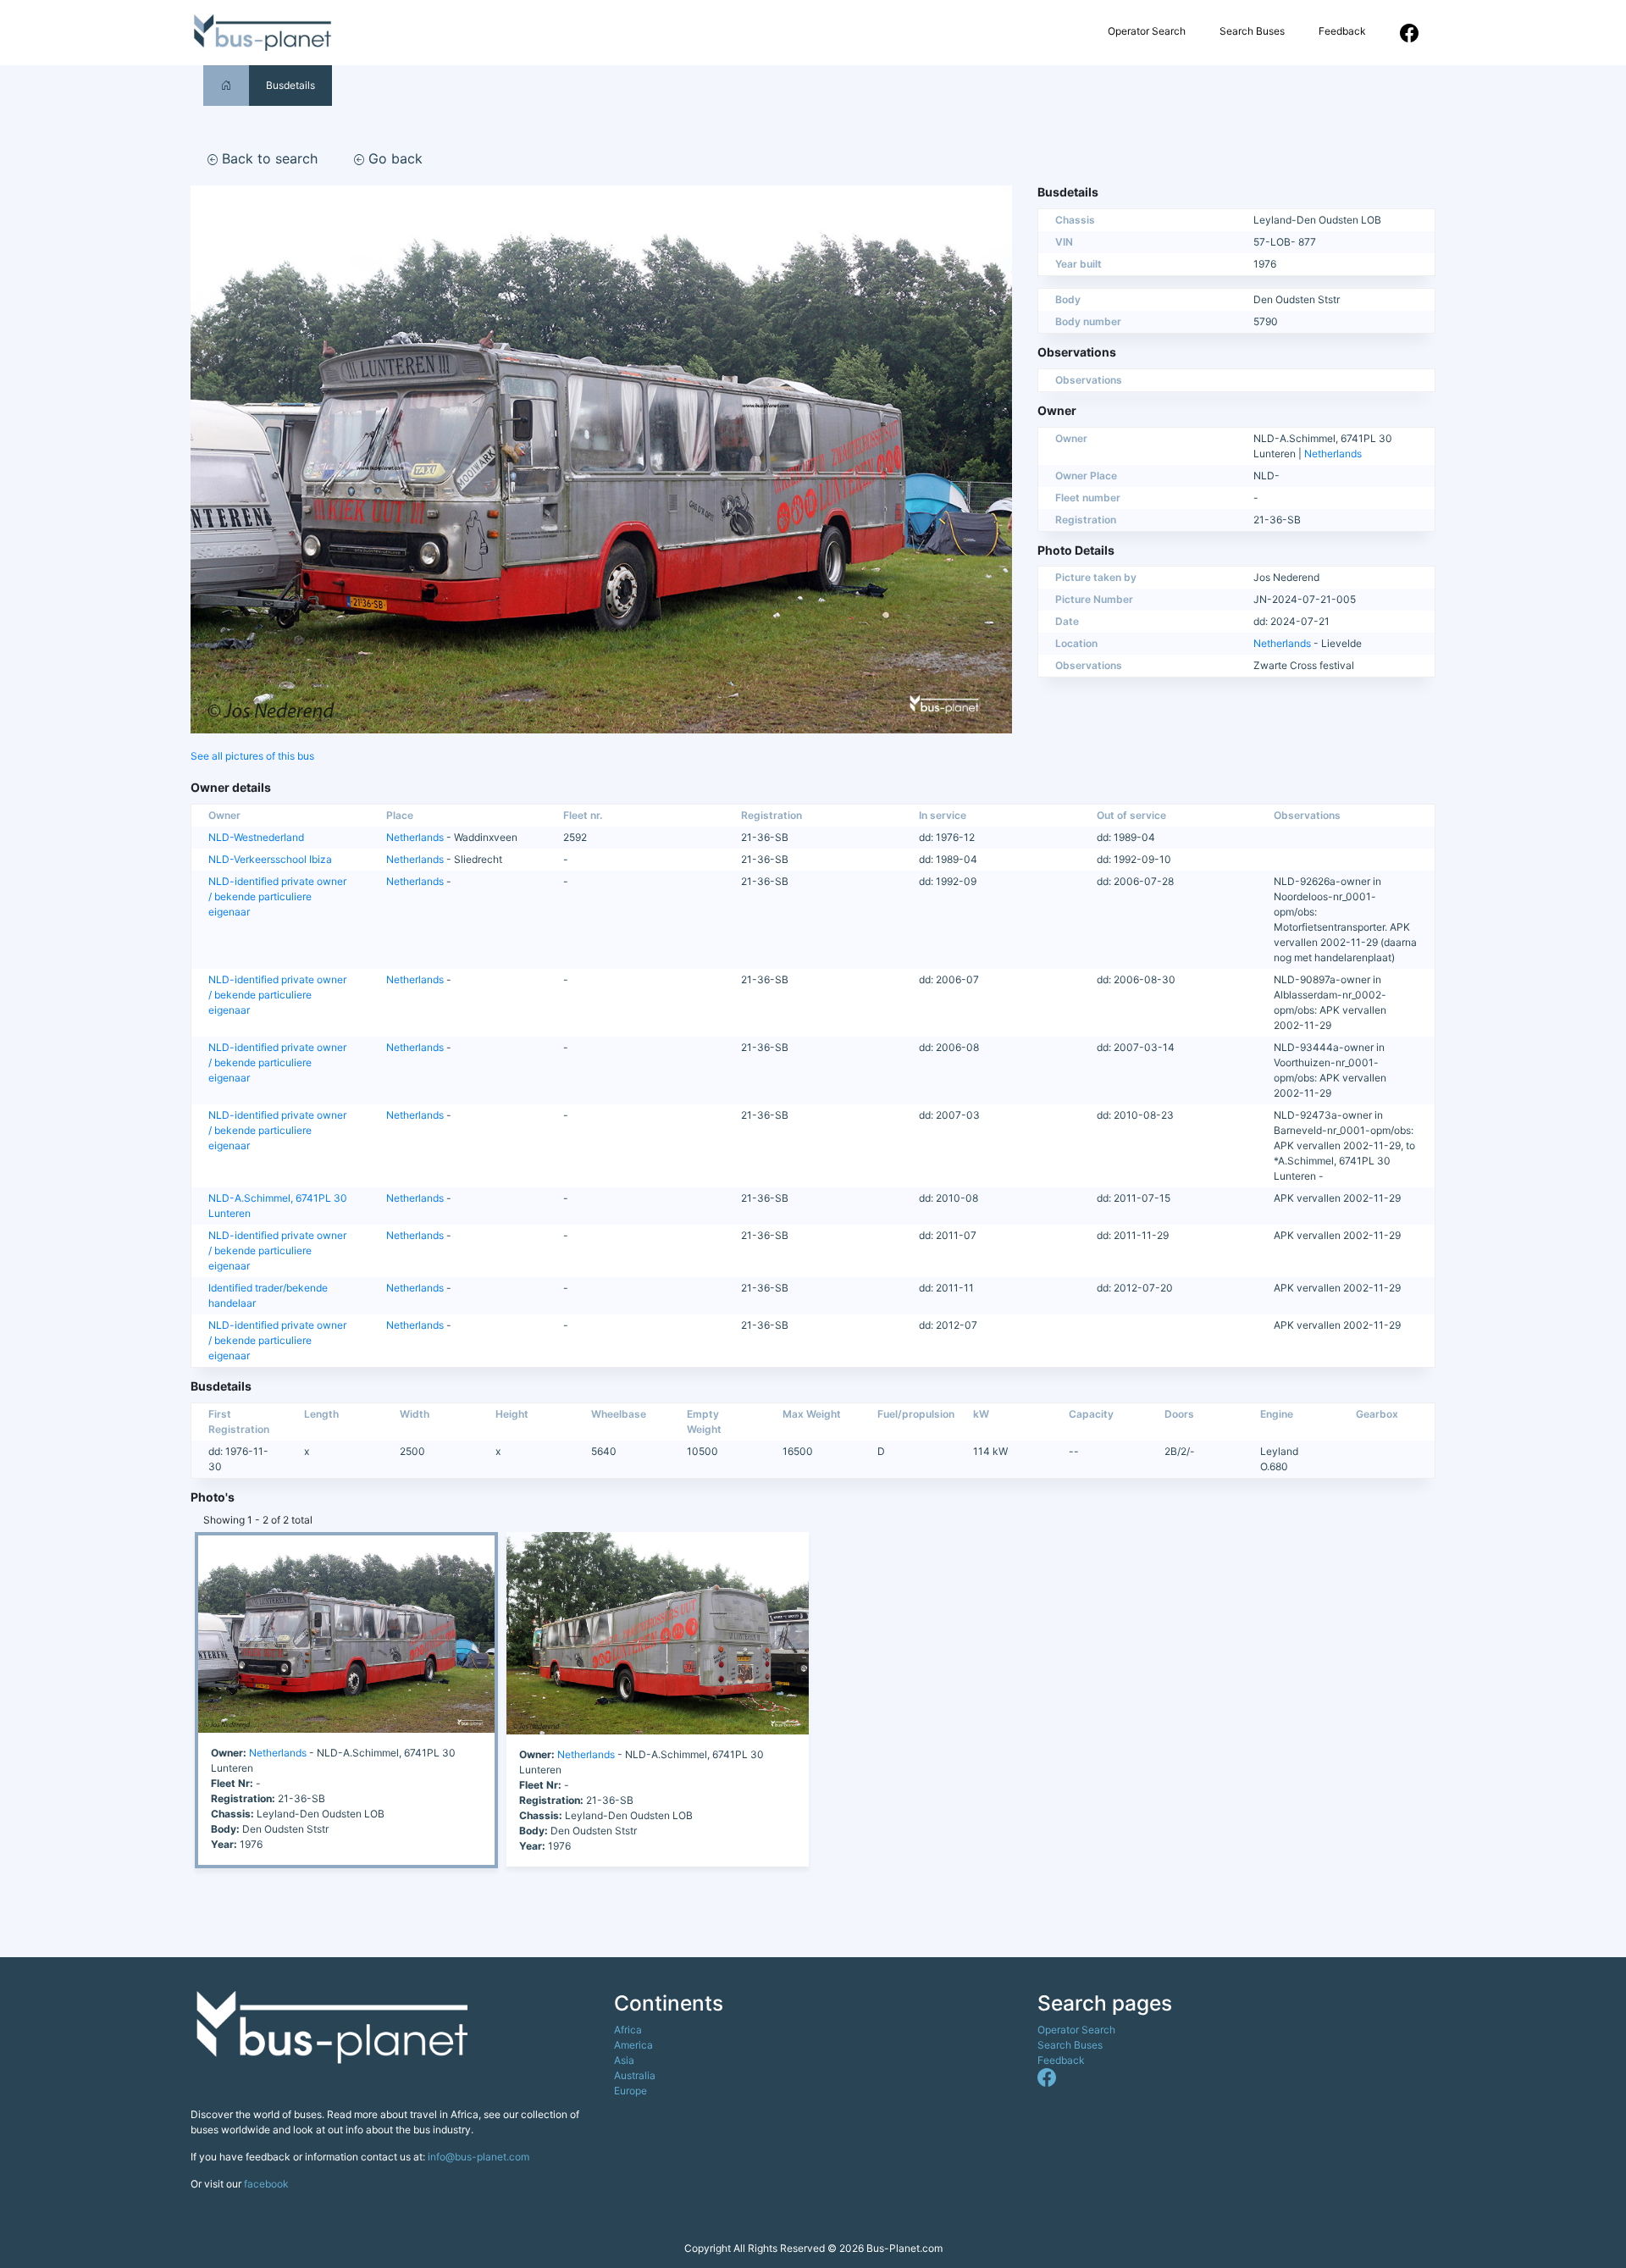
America (633, 2045)
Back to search (268, 158)
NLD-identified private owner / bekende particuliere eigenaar (277, 896)
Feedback (1342, 31)
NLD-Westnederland (256, 837)
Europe (630, 2091)
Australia (635, 2075)
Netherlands (1333, 454)
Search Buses (1252, 31)
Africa (628, 2030)
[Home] (226, 85)
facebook (266, 2184)
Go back (393, 158)
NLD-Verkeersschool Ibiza (270, 859)
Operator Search (1147, 31)
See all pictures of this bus (252, 756)
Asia (624, 2060)
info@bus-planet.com (478, 2157)
